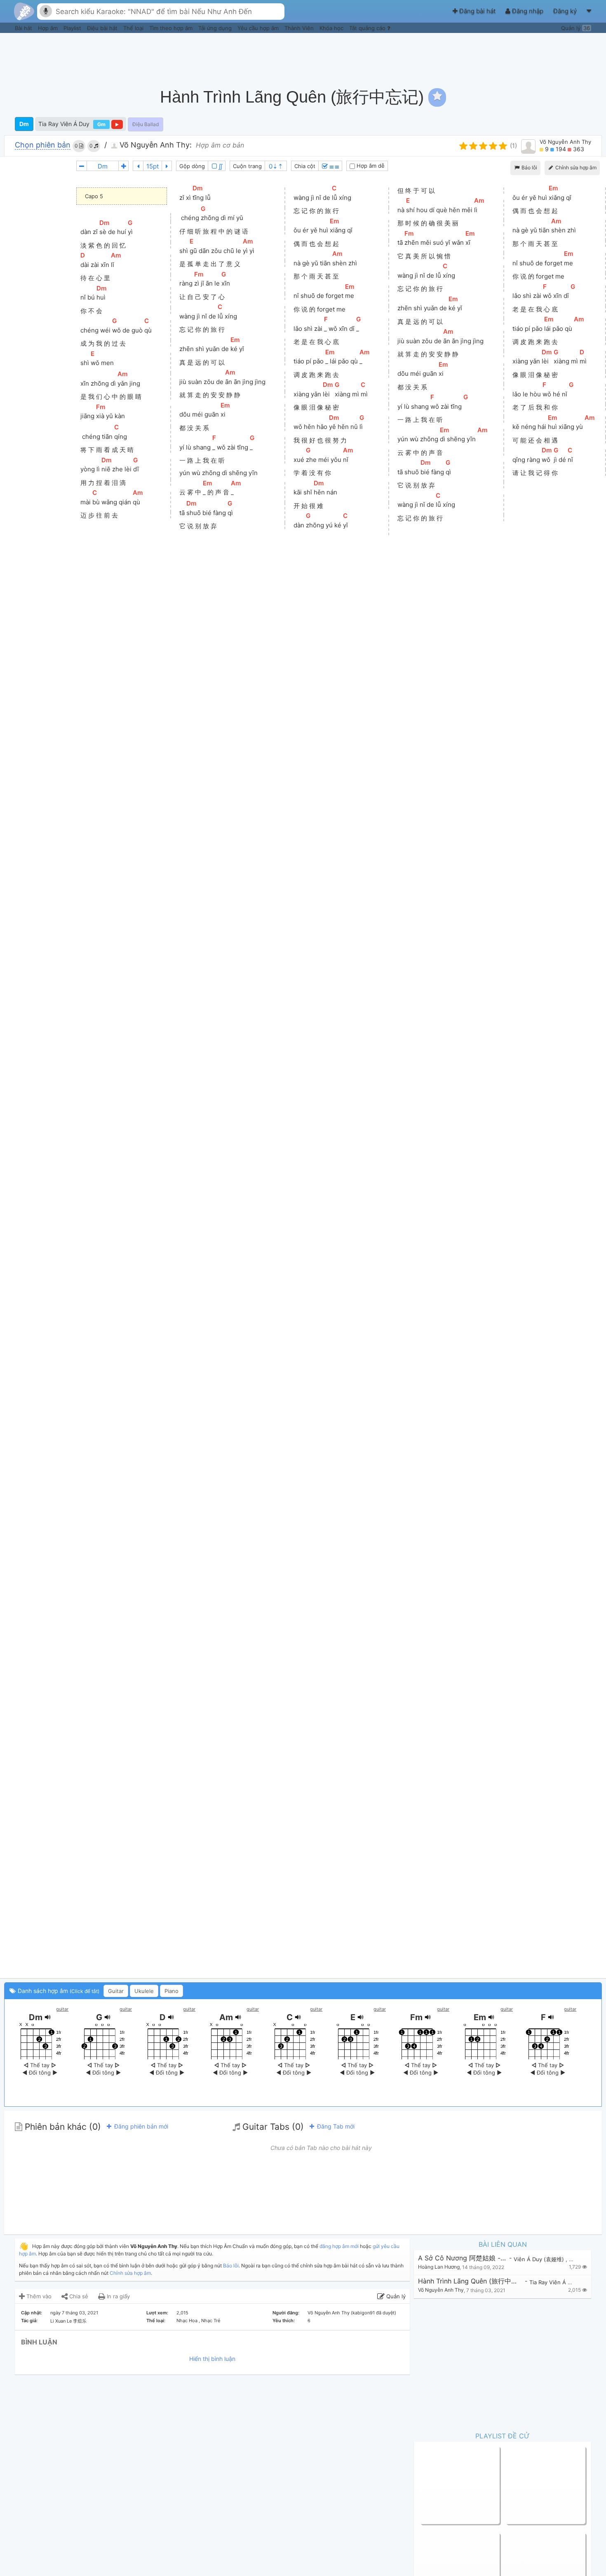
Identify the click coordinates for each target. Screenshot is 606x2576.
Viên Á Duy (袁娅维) (540, 2259)
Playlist (73, 28)
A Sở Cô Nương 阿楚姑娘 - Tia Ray (463, 2258)
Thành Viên (300, 28)
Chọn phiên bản (43, 145)
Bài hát (24, 28)
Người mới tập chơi (531, 2485)
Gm (101, 124)
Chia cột (305, 166)
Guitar (116, 1991)
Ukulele (144, 1991)
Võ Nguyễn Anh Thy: (155, 145)
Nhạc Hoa (187, 2321)
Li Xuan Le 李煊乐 (68, 2321)
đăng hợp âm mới (339, 2246)
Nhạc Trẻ (211, 2321)
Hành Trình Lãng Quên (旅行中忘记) (470, 2281)
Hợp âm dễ (370, 166)
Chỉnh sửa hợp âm (130, 2273)
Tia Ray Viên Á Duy (64, 124)
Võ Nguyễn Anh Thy (565, 142)
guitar (62, 2009)
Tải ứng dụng (216, 28)
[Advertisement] (452, 56)
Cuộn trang (247, 166)
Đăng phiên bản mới (140, 2126)
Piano (171, 1991)
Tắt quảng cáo (368, 28)
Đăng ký (566, 11)
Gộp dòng (192, 166)
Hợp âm (49, 28)
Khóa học (332, 28)
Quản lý (575, 28)
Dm (24, 124)
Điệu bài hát (103, 28)
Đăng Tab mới (335, 2126)
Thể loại (134, 28)
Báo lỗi (529, 167)
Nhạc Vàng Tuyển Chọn (451, 2485)
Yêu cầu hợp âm (259, 28)
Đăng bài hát (477, 11)
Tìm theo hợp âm (172, 28)
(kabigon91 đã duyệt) (373, 2313)
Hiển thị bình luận (212, 2359)
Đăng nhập (528, 11)
